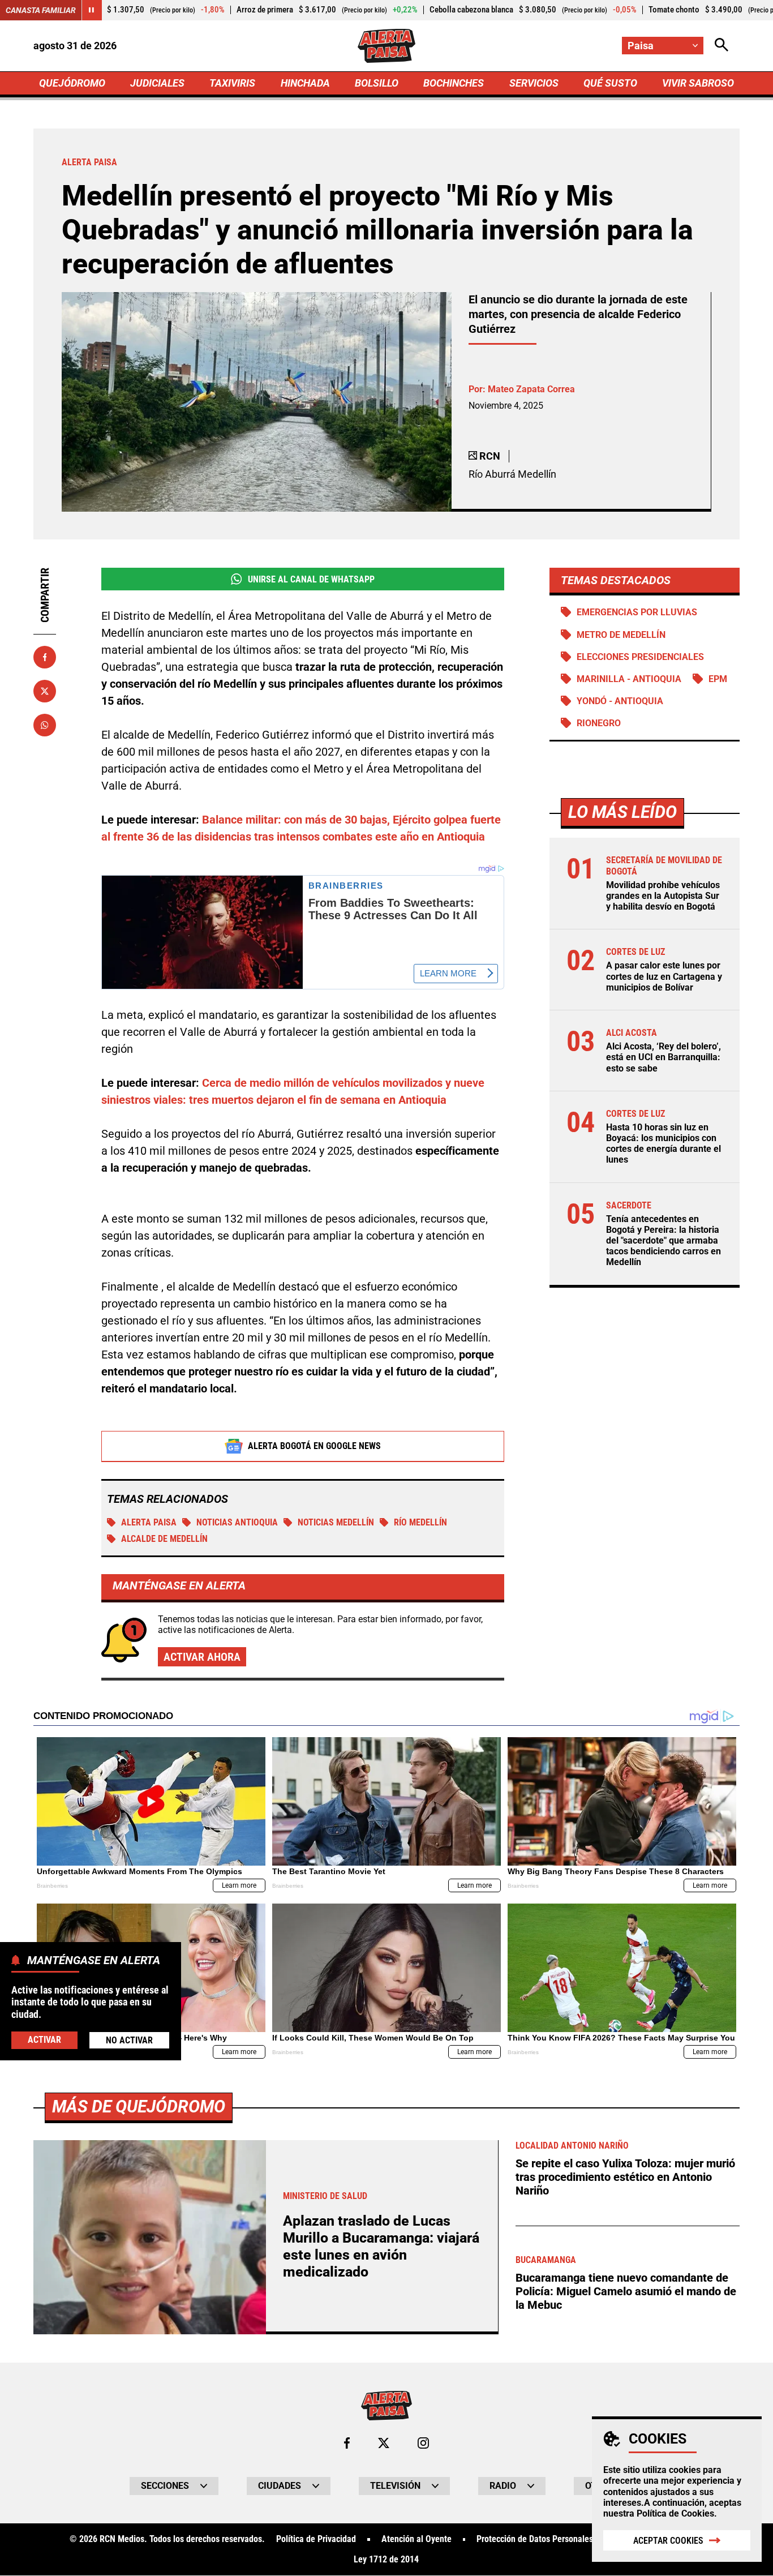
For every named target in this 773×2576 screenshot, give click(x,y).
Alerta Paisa (149, 1522)
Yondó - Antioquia (620, 701)
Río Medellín (420, 1522)
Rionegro (599, 723)
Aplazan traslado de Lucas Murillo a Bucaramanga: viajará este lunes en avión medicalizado (381, 2246)
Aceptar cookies (668, 2541)
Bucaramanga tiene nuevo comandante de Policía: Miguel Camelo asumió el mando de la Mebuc (626, 2291)
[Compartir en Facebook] (45, 657)
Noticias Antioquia (237, 1522)
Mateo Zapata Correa (531, 389)
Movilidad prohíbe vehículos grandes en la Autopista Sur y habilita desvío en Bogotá (663, 896)
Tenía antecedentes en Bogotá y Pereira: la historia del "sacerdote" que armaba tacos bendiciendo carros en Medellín (664, 1241)
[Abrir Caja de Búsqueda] (722, 46)
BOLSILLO (377, 83)
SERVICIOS (534, 83)
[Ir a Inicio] (386, 46)
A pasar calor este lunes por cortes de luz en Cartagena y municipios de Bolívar (664, 976)
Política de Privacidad (316, 2539)
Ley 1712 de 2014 (386, 2560)
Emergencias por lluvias (637, 612)
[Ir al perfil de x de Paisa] (384, 2443)
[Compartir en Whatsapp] (45, 725)
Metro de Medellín (621, 635)
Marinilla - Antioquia (629, 679)
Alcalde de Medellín (164, 1539)
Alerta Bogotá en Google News (314, 1446)
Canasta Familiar (41, 10)
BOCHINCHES (454, 83)
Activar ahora (202, 1657)
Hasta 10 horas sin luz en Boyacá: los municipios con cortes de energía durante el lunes (664, 1144)
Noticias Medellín (336, 1522)
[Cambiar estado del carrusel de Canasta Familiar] (92, 10)
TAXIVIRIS (232, 83)
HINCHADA (305, 83)
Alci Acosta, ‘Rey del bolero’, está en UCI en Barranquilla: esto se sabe (664, 1057)
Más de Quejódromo (139, 2106)
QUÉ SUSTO (610, 83)
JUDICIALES (157, 83)
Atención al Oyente (416, 2539)
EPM (718, 679)
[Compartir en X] (45, 691)
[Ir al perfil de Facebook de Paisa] (347, 2443)
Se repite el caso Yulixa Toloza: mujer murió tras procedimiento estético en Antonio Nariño (625, 2177)
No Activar (129, 2041)
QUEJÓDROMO (72, 83)
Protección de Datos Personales (535, 2539)
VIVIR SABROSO (698, 83)
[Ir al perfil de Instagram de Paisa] (423, 2443)
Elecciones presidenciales (640, 657)
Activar (44, 2040)
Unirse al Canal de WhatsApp (311, 579)
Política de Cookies (675, 2513)
